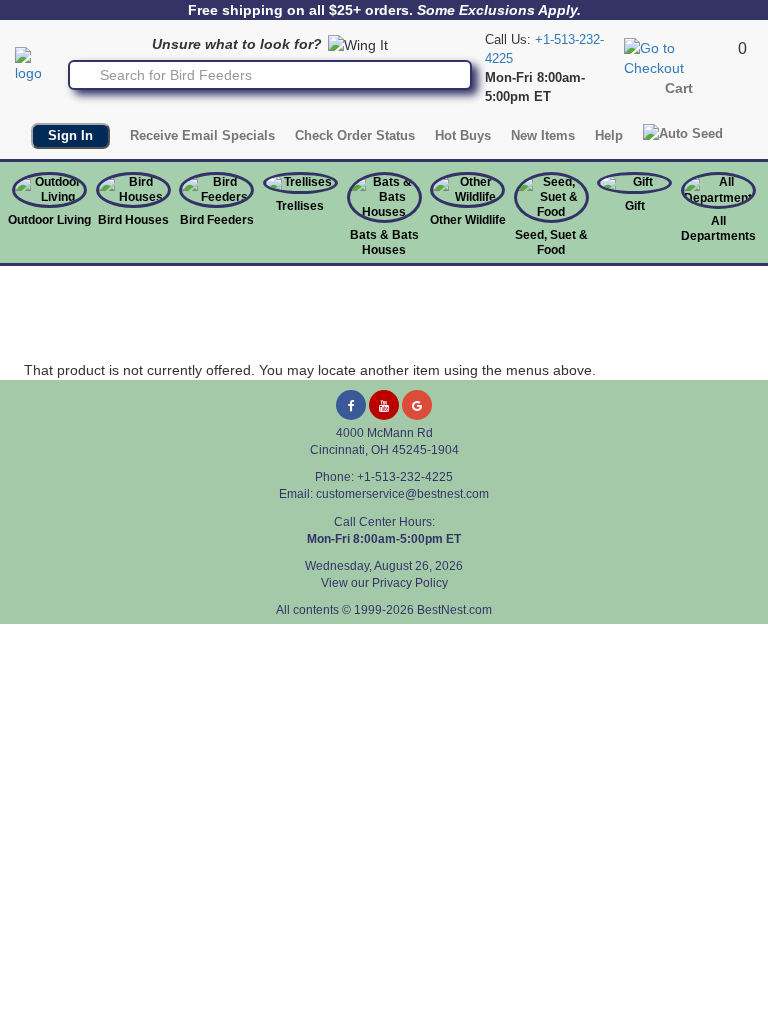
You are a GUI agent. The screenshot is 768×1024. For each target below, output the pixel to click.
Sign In (70, 135)
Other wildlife (468, 220)
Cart (679, 88)
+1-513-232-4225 (405, 477)
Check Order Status (355, 135)
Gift (635, 206)
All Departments (718, 228)
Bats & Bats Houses (384, 242)
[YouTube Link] (384, 405)
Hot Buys (463, 135)
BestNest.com (454, 610)
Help (609, 135)
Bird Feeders (217, 220)
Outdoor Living (49, 220)
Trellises (300, 206)
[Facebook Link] (351, 405)
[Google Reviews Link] (417, 405)
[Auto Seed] (683, 133)
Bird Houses (133, 220)
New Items (543, 135)
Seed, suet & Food (551, 242)
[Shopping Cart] (678, 57)
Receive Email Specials (202, 135)
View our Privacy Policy (384, 583)
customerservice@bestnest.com (402, 494)
